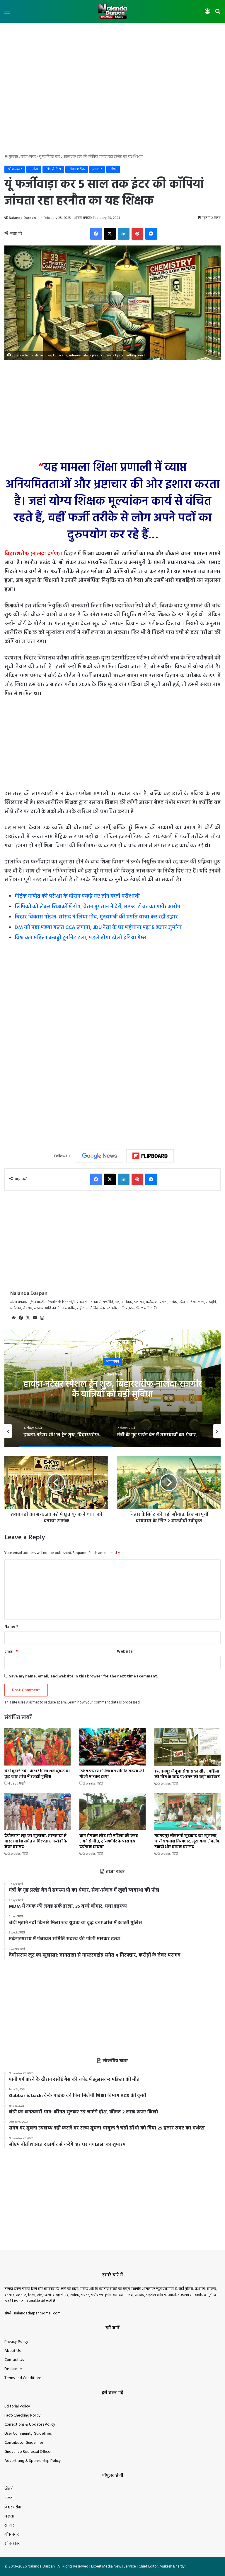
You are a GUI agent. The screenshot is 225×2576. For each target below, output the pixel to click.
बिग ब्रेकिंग (53, 169)
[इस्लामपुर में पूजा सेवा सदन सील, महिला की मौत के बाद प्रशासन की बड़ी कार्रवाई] (187, 1747)
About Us (12, 2351)
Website (125, 1652)
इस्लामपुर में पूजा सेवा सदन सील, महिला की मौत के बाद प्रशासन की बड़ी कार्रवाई (187, 1774)
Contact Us (14, 2360)
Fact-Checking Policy (23, 2416)
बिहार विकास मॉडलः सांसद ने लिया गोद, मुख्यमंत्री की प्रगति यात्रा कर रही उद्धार (96, 917)
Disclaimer (13, 2369)
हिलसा (9, 2516)
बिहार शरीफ (77, 169)
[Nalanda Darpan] (112, 11)
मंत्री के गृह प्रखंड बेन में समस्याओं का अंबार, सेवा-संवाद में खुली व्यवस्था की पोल (113, 1390)
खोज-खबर (29, 157)
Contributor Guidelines (24, 2443)
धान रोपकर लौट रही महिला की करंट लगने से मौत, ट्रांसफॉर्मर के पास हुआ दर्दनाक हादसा (109, 1841)
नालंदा (34, 169)
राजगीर (9, 2526)
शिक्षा (113, 169)
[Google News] (100, 1156)
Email (11, 1652)
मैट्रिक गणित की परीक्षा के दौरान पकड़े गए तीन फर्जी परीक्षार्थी (77, 896)
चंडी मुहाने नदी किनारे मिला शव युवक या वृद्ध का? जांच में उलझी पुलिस (37, 1774)
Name (11, 1627)
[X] (28, 1318)
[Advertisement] (112, 42)
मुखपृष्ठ (13, 157)
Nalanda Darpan (22, 218)
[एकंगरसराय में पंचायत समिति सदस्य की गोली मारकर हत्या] (112, 1747)
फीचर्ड (8, 2489)
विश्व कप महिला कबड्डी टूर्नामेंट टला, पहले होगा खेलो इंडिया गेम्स (80, 938)
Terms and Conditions (23, 2378)
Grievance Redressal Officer (28, 2452)
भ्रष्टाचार (97, 169)
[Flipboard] (150, 1156)
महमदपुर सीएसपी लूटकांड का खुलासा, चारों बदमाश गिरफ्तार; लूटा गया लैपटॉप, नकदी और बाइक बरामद (187, 1841)
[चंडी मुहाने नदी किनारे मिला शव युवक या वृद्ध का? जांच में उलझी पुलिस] (37, 1747)
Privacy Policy (16, 2342)
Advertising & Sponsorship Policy (33, 2461)
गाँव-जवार (12, 2535)
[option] (112, 1389)
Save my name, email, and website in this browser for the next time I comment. (84, 1676)
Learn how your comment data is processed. (104, 1702)
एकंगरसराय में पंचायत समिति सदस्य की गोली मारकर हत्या (112, 1774)
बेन (113, 1362)
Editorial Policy (17, 2406)
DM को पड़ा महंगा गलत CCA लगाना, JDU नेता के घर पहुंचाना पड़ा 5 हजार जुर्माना (98, 928)
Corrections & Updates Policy (30, 2425)
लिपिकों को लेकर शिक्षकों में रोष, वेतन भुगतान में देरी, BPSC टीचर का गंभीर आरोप (98, 907)
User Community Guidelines (28, 2434)
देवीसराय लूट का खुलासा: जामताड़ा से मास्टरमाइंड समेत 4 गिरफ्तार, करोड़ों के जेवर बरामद (36, 1841)
